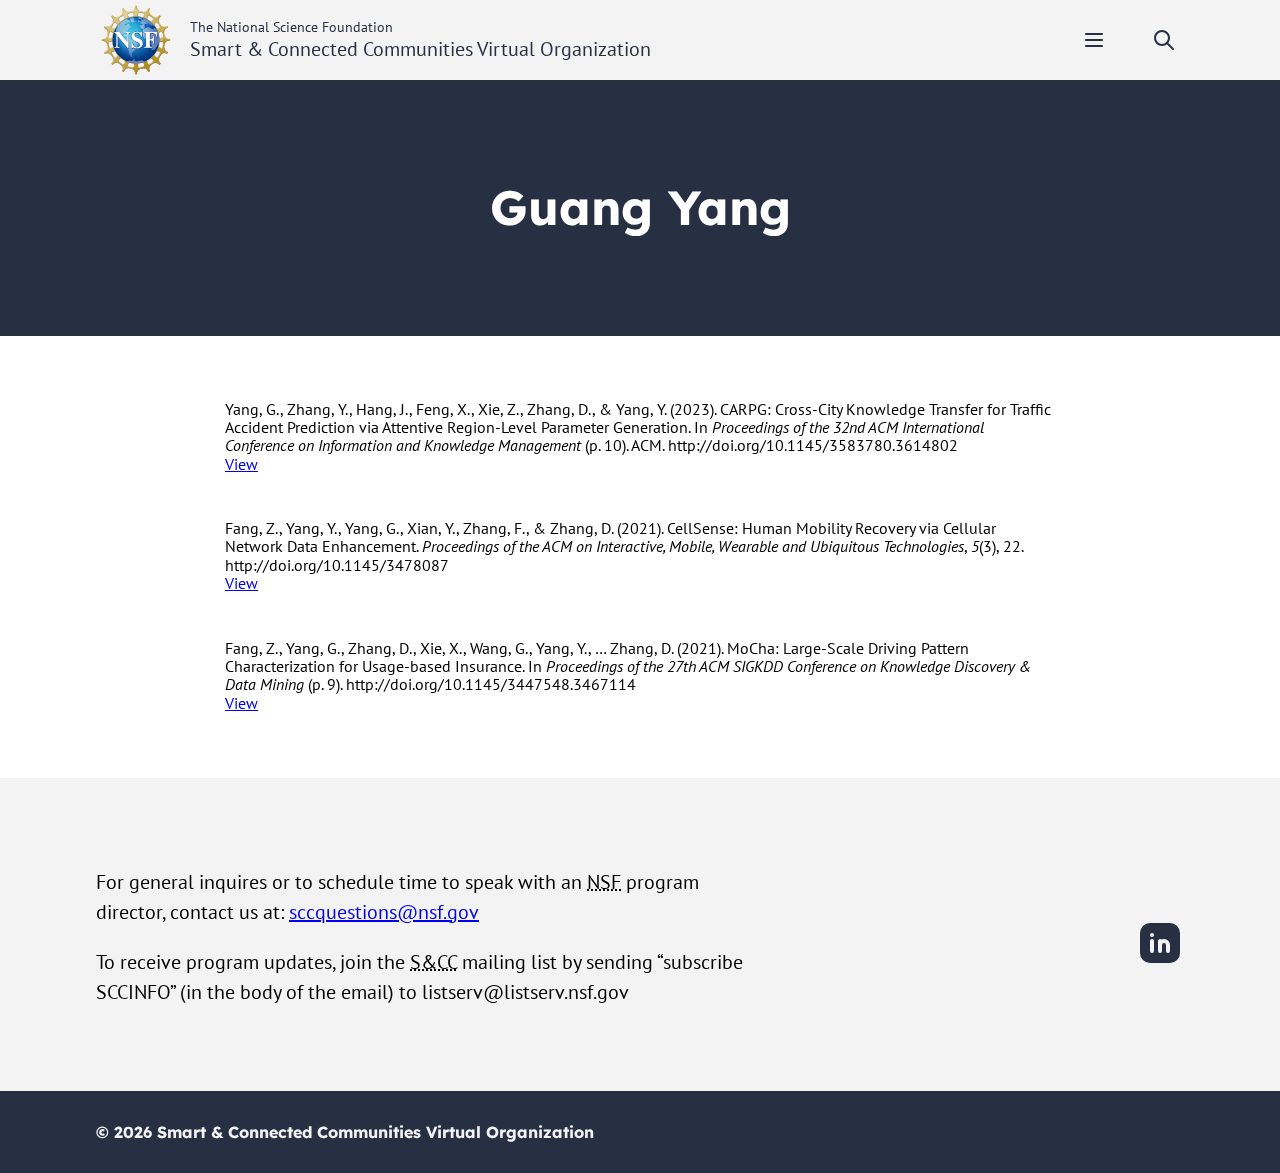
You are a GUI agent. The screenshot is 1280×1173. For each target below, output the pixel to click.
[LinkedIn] (1160, 960)
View (241, 464)
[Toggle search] (1164, 40)
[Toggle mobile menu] (1094, 40)
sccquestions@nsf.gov (384, 912)
